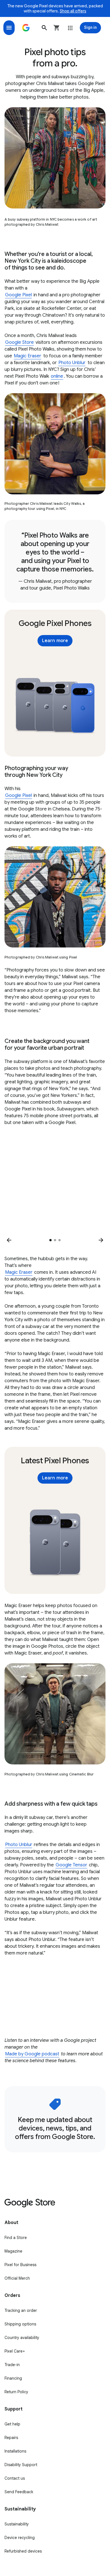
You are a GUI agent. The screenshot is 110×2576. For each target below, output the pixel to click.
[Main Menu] (9, 28)
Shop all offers (73, 11)
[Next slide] (101, 1240)
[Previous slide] (9, 1240)
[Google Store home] (26, 28)
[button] (44, 28)
